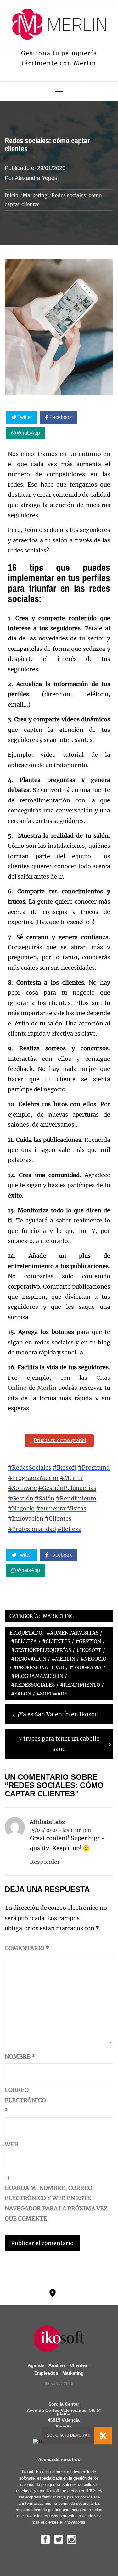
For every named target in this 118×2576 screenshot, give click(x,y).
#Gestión (21, 1498)
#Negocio (21, 1508)
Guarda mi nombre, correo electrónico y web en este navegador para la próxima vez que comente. (56, 2203)
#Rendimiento (76, 1498)
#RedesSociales (30, 1467)
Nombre (20, 2056)
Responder (45, 1862)
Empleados (46, 2373)
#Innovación (26, 1519)
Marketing (58, 1616)
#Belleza (69, 1529)
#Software (22, 1488)
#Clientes (58, 1519)
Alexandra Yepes (36, 178)
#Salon (21, 1694)
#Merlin (71, 1478)
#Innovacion (29, 1659)
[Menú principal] (59, 91)
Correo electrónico (20, 2100)
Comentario (27, 1948)
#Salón (45, 1498)
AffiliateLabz (47, 1822)
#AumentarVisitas (61, 1508)
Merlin (48, 1388)
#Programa (94, 1467)
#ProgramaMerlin (33, 1478)
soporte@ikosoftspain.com (83, 2300)
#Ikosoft (65, 1467)
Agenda (36, 2365)
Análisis (57, 2365)
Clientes (79, 2365)
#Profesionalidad (32, 1529)
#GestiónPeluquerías (67, 1488)
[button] (103, 2438)
